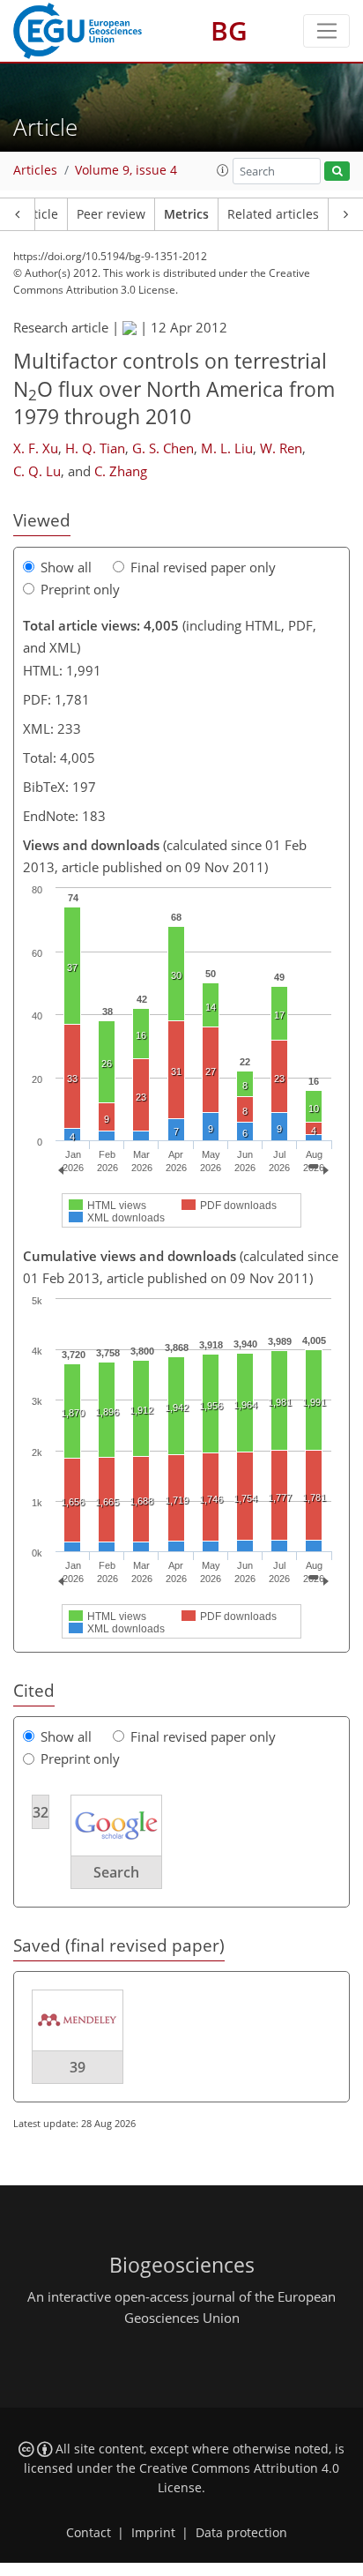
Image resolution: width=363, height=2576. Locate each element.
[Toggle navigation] (326, 31)
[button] (223, 170)
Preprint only (80, 589)
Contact (89, 2533)
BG (229, 30)
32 (41, 1812)
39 (78, 2067)
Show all (66, 567)
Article (39, 214)
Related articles (273, 214)
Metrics (186, 214)
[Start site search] (337, 172)
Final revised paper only (203, 567)
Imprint (153, 2533)
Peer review (111, 214)
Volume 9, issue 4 (126, 170)
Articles (35, 170)
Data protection (241, 2533)
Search (116, 1872)
